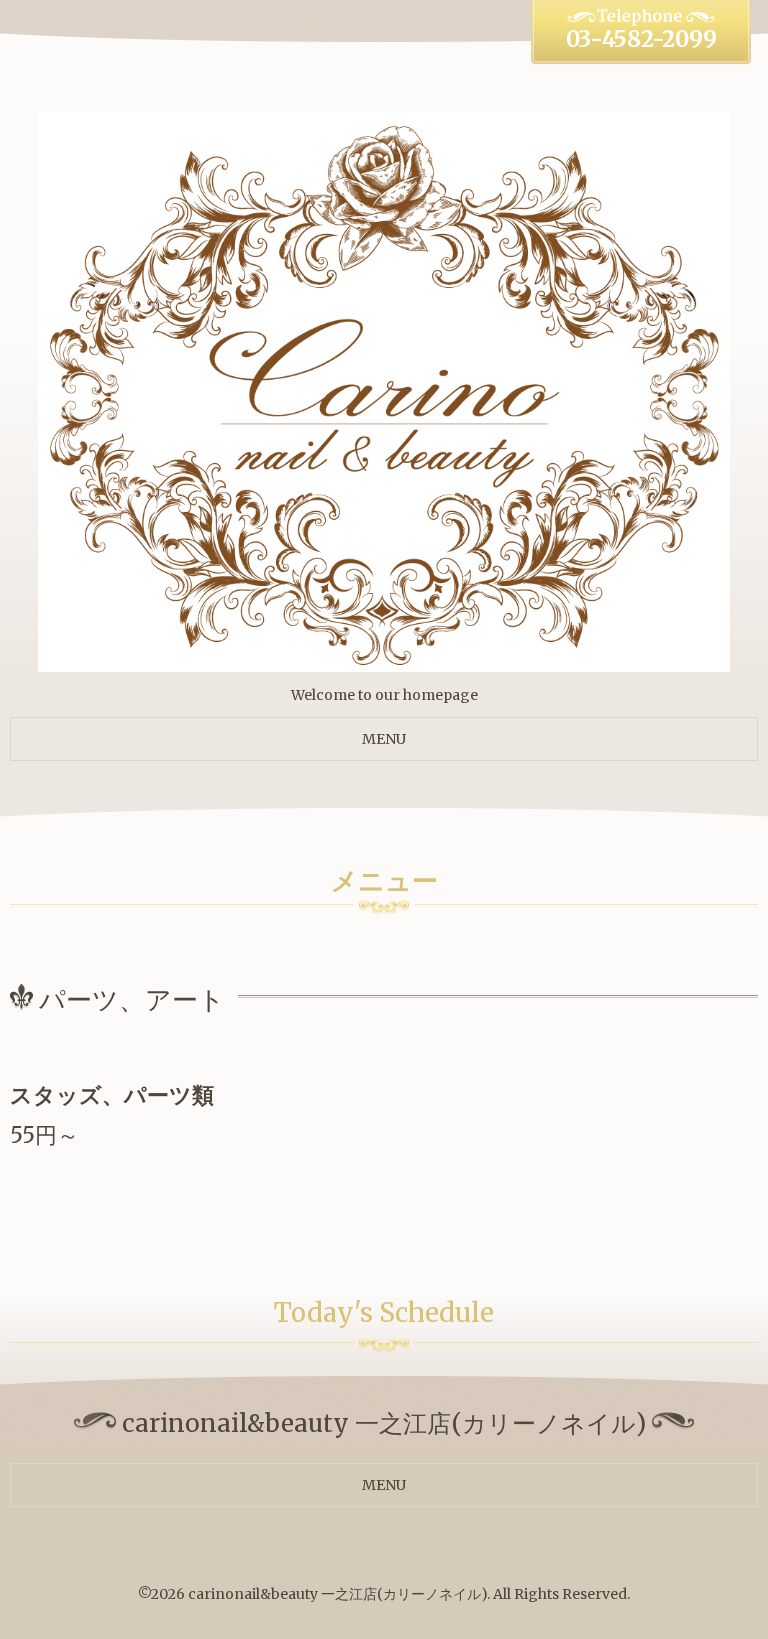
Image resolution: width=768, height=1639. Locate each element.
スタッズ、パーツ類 (112, 1095)
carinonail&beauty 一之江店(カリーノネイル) (337, 1594)
